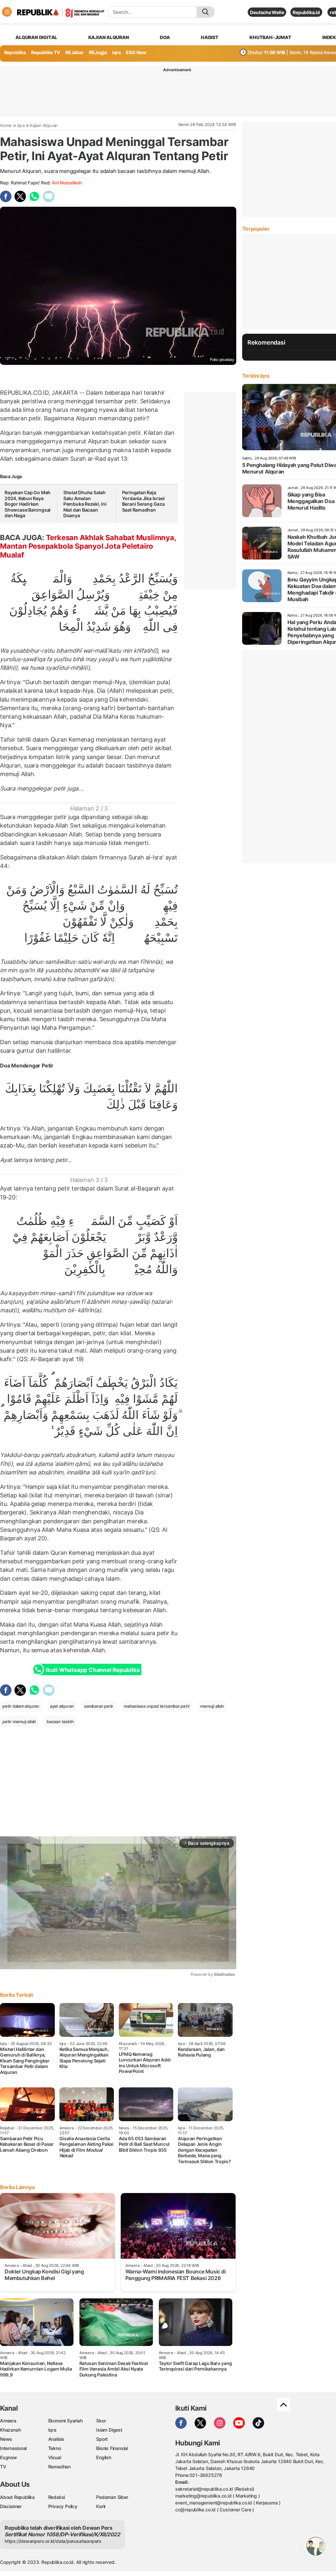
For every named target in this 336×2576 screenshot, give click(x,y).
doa (165, 37)
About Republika (17, 2497)
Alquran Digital (36, 37)
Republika (15, 52)
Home (6, 125)
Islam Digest (109, 2430)
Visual (55, 2457)
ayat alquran (62, 1706)
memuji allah (212, 1706)
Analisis (56, 2439)
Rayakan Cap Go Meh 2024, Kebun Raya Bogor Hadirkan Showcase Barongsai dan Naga (28, 504)
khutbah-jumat (270, 37)
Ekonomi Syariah (65, 2421)
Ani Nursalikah (67, 183)
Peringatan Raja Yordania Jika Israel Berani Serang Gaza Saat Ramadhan (143, 501)
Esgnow (9, 2457)
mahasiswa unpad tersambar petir (157, 1706)
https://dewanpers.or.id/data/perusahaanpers (53, 2541)
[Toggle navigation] (7, 12)
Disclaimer (11, 2506)
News (6, 2439)
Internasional (13, 2448)
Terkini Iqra (256, 376)
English (104, 2457)
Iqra (21, 125)
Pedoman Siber (112, 2497)
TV (3, 2467)
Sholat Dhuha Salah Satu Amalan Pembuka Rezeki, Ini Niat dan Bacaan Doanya (85, 504)
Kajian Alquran (109, 37)
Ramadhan (59, 2467)
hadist (210, 37)
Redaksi (57, 2497)
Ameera (8, 2421)
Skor (101, 2421)
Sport (102, 2439)
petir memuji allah (19, 1721)
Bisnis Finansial (112, 2448)
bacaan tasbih (60, 1721)
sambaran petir (99, 1706)
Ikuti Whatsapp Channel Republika (93, 1670)
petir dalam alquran (21, 1706)
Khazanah (10, 2430)
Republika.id (306, 12)
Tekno (55, 2448)
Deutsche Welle (267, 12)
